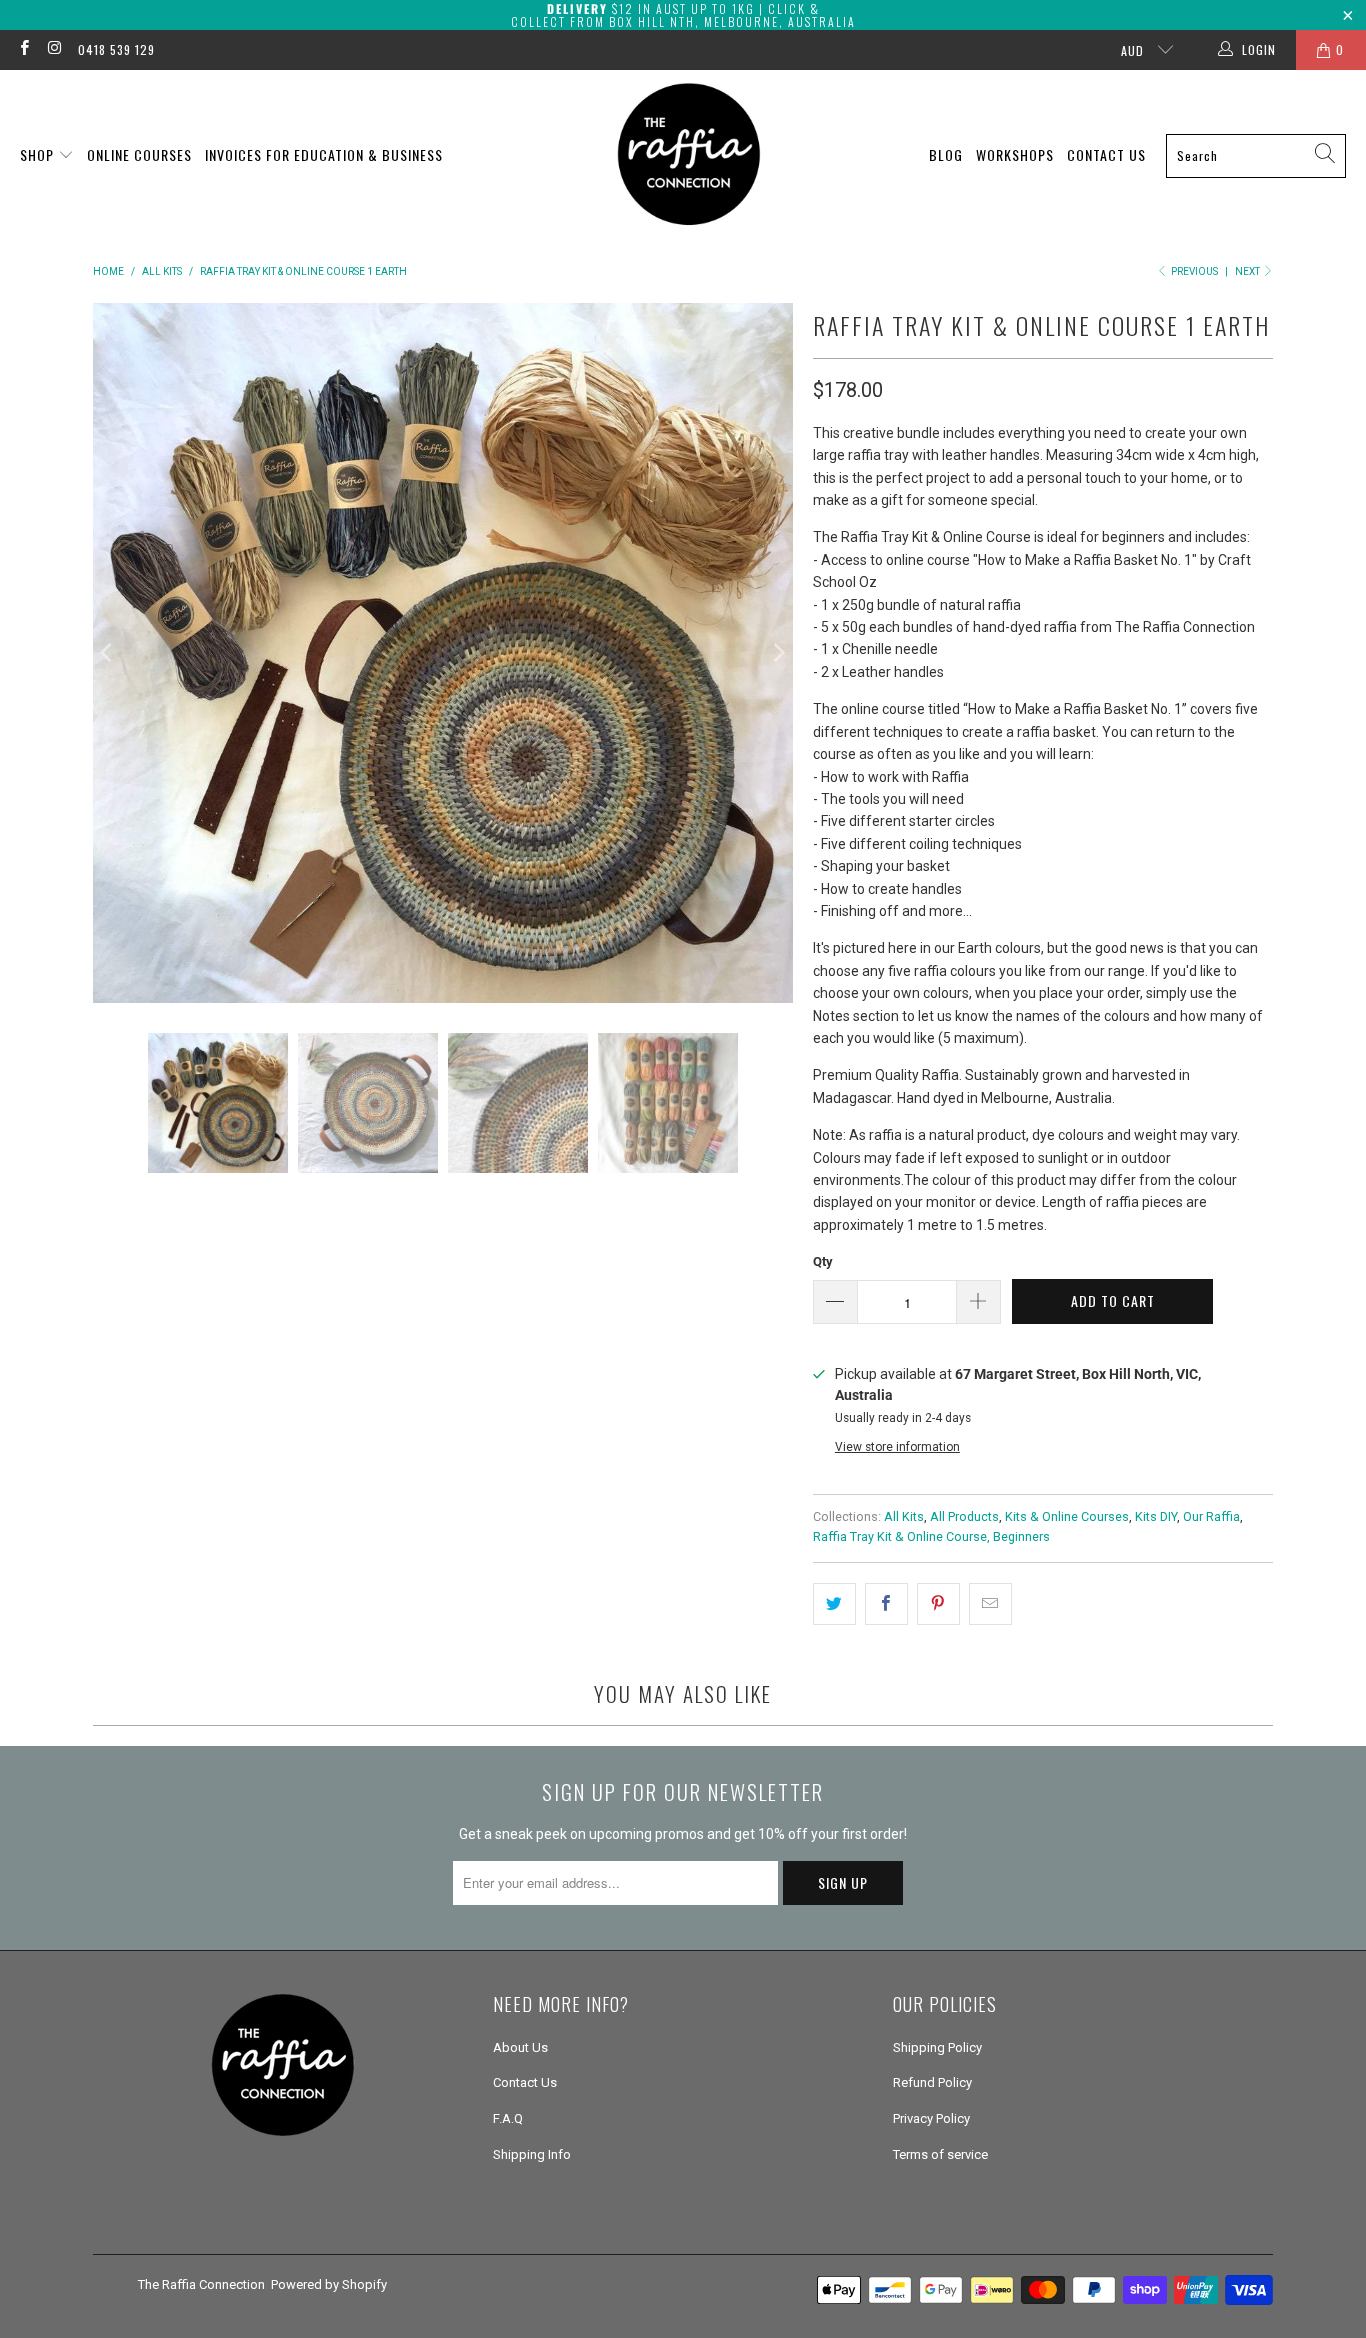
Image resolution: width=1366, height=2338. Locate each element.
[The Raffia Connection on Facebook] (23, 50)
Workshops (1015, 154)
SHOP (39, 154)
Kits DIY (1156, 1516)
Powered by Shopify (329, 2284)
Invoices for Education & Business (324, 154)
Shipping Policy (937, 2047)
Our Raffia (1211, 1516)
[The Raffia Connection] (689, 155)
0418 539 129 (116, 49)
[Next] (778, 653)
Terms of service (940, 2154)
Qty (823, 1261)
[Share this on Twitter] (834, 1604)
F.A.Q (508, 2118)
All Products (964, 1516)
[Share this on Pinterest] (938, 1604)
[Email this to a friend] (990, 1604)
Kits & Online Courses (1067, 1516)
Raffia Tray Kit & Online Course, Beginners (931, 1536)
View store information (897, 1447)
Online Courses (139, 154)
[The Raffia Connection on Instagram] (53, 50)
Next (1248, 271)
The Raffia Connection (201, 2284)
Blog (946, 154)
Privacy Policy (931, 2118)
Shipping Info (532, 2154)
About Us (520, 2047)
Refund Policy (932, 2082)
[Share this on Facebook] (886, 1604)
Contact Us (1106, 154)
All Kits (904, 1516)
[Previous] (108, 653)
